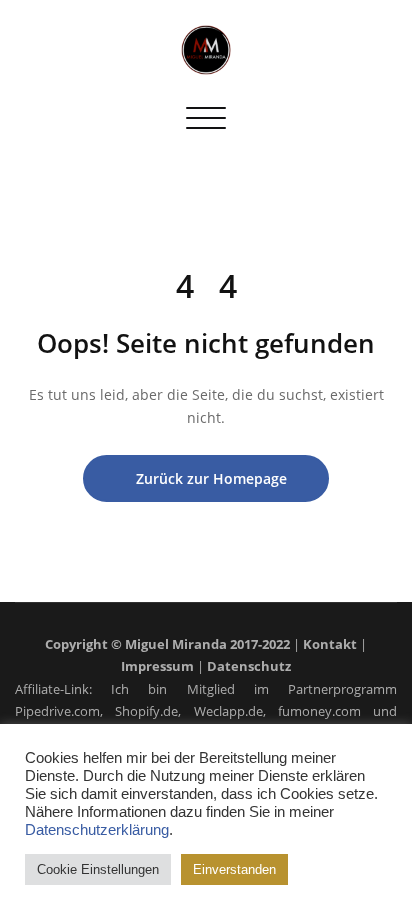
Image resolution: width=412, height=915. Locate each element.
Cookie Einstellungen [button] (98, 869)
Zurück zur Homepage (211, 478)
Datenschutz (249, 666)
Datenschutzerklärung (97, 830)
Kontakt (330, 644)
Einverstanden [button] (234, 869)
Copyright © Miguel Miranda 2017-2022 (167, 644)
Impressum (157, 666)
